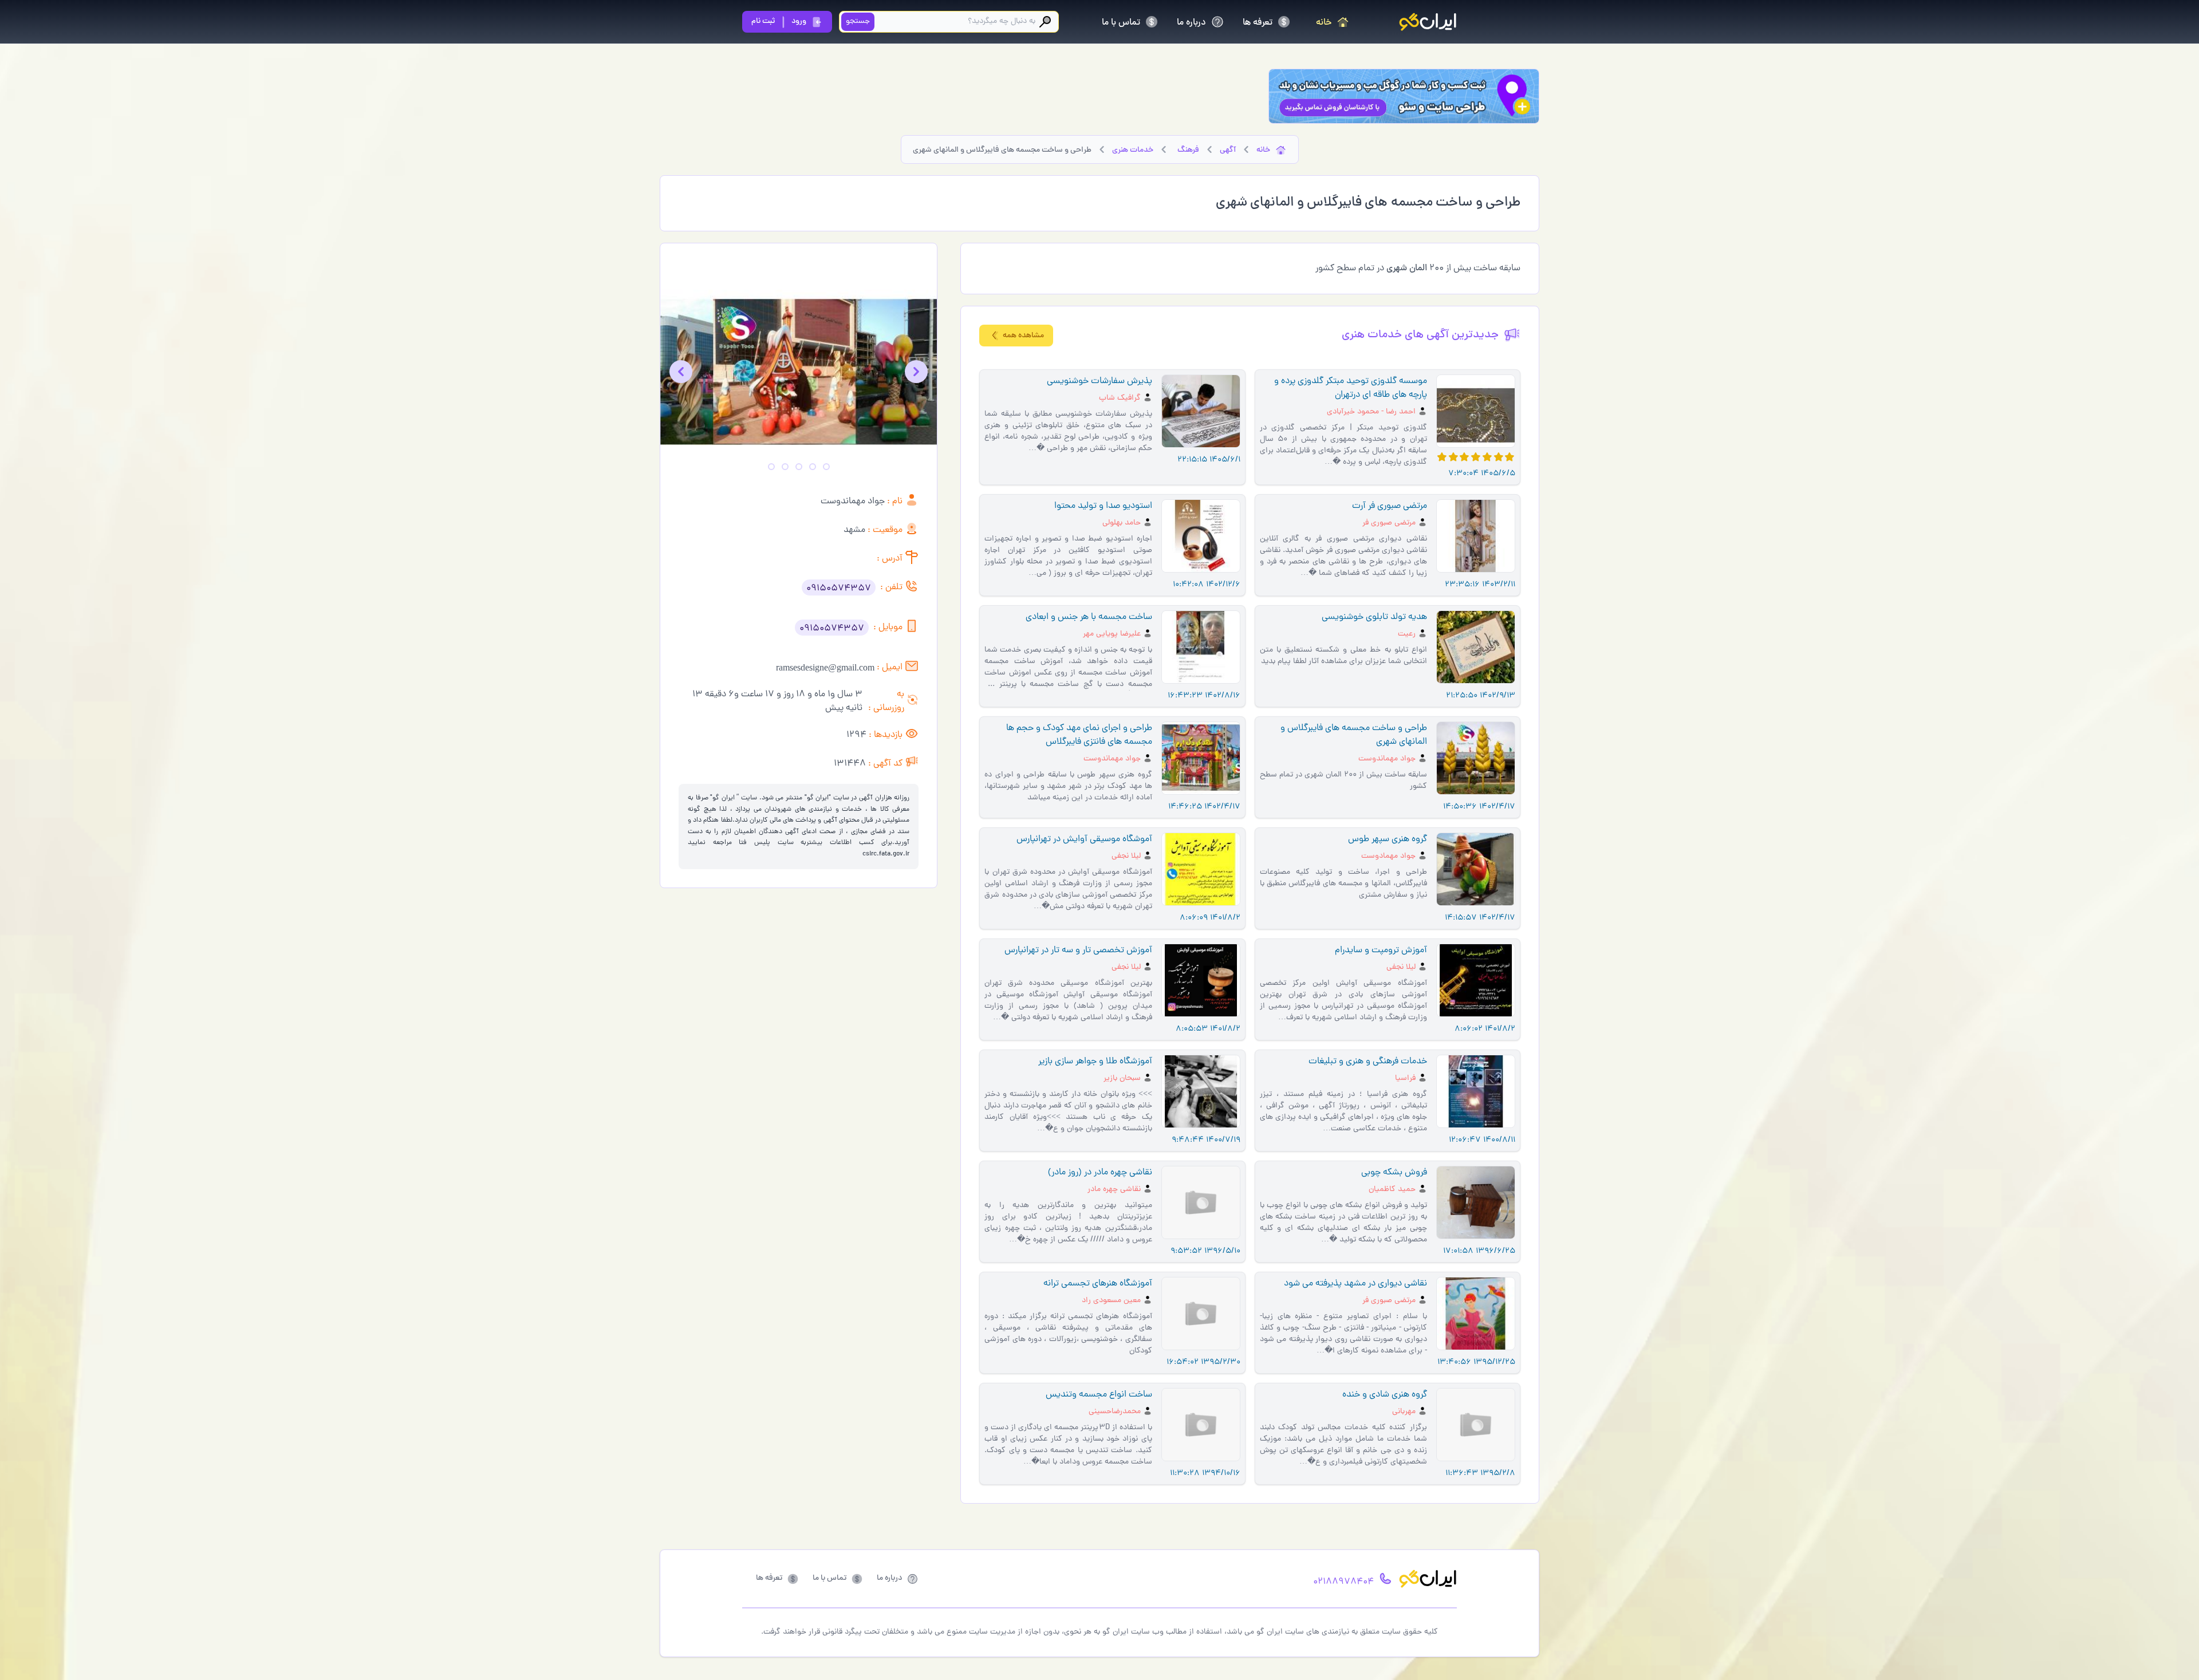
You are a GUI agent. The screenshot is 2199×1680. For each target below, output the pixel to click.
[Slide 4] (785, 467)
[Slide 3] (799, 467)
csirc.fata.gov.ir (886, 854)
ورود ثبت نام (779, 21)
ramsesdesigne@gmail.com (825, 667)
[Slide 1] (826, 467)
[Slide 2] (813, 467)
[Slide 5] (771, 467)
